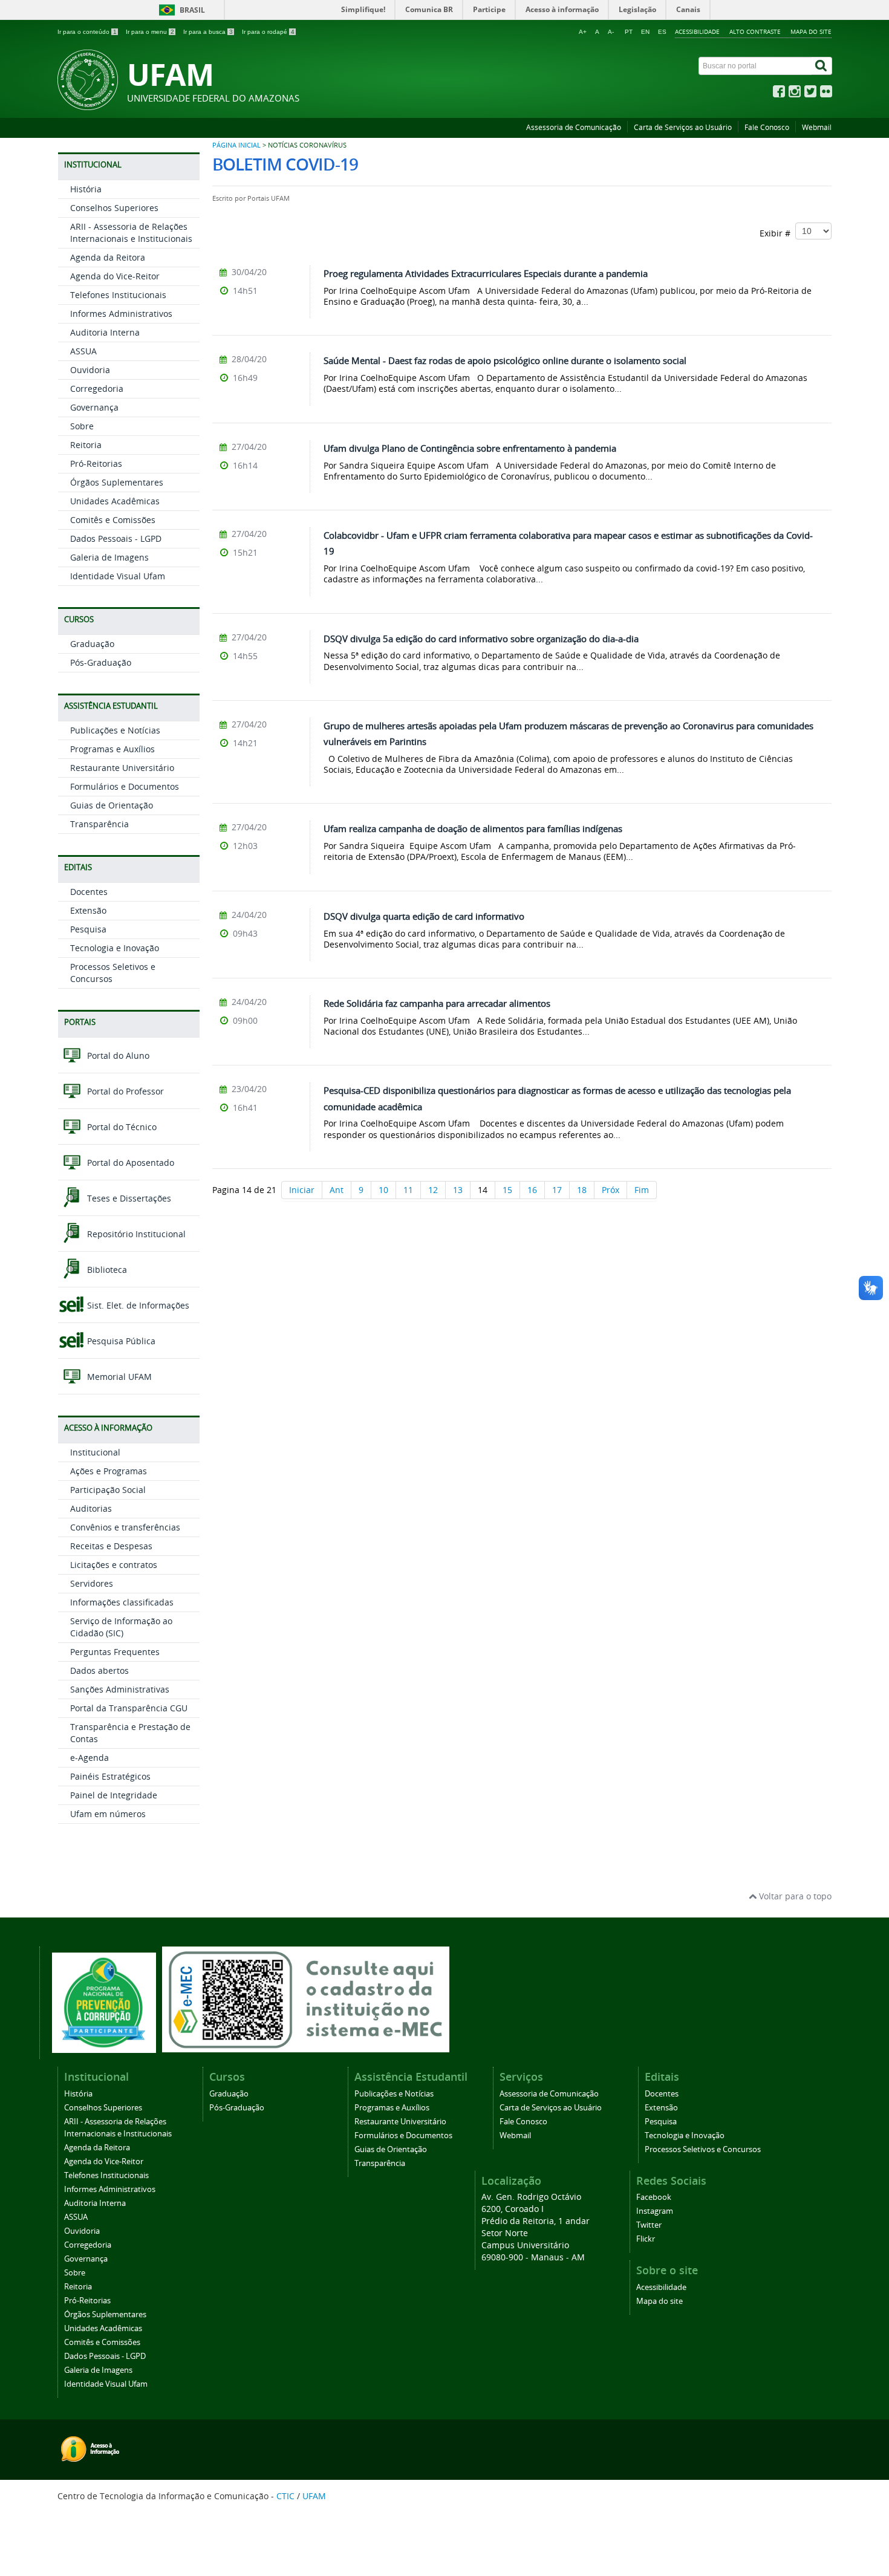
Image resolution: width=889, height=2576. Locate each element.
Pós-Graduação (101, 662)
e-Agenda (90, 1758)
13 (458, 1190)
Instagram (655, 2211)
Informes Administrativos (121, 314)
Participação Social (108, 1490)
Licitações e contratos (114, 1565)
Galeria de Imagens (109, 557)
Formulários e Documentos (125, 786)
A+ (583, 32)
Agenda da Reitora (108, 257)
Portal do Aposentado (129, 1163)
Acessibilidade (697, 31)
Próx (611, 1190)
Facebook (654, 2197)
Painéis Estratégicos (110, 1776)
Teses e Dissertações (128, 1198)
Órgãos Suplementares (117, 482)
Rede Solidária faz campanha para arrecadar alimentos (437, 1003)
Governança (94, 407)
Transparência (99, 824)
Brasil (192, 10)
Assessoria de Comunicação (574, 127)
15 (507, 1190)
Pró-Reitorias (96, 463)
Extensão (88, 910)
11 (408, 1190)
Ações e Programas (109, 1471)
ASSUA (83, 351)
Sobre (82, 426)
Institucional (95, 1452)
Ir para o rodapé (268, 32)
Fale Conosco (767, 127)
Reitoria (86, 445)
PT (629, 32)
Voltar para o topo (794, 1896)
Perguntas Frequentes (115, 1652)
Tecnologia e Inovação (115, 948)
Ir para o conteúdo (87, 32)
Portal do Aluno (117, 1055)
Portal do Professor (124, 1091)
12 (433, 1190)
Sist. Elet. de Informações (137, 1305)
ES (662, 32)
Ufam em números (108, 1814)
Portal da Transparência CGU (129, 1708)
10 (383, 1190)
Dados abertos (99, 1670)
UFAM (314, 2496)
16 (532, 1190)
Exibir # (777, 233)
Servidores (92, 1583)
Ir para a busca (208, 32)
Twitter (649, 2225)
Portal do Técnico (121, 1127)
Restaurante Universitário (122, 768)
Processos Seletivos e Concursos (703, 2149)
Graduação (92, 644)
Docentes (89, 892)
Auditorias (91, 1508)
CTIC (285, 2496)
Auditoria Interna (105, 332)
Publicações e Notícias (115, 730)
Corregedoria (97, 389)
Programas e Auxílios (112, 749)
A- (611, 32)
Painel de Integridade (114, 1795)
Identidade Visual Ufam (118, 576)
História (86, 189)
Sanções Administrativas (120, 1689)
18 (582, 1190)
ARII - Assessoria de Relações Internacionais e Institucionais (131, 233)
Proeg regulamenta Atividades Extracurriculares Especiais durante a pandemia (486, 273)
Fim (642, 1190)
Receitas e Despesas (111, 1546)
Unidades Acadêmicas (115, 501)
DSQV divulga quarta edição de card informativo (424, 916)
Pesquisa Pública (120, 1341)
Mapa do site (811, 31)
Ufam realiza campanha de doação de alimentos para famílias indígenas (473, 828)
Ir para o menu (150, 32)
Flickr (646, 2239)
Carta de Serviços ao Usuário (683, 127)
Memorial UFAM (118, 1377)
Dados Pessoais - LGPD (116, 538)
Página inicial (236, 145)
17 (557, 1190)
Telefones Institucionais (118, 295)
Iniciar (302, 1190)
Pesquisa (88, 929)
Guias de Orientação (112, 805)
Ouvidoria (90, 370)
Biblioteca (106, 1270)
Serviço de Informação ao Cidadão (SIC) (121, 1627)
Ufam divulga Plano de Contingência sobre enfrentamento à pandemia (470, 448)
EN (645, 32)
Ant (337, 1190)
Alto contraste (755, 31)
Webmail (817, 127)
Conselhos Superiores (114, 208)
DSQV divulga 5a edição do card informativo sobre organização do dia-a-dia (481, 639)
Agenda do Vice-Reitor (115, 276)
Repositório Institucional (135, 1234)
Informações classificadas (122, 1602)
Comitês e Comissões (113, 520)
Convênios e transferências (125, 1527)
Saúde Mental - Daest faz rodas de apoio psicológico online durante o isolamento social (505, 360)
